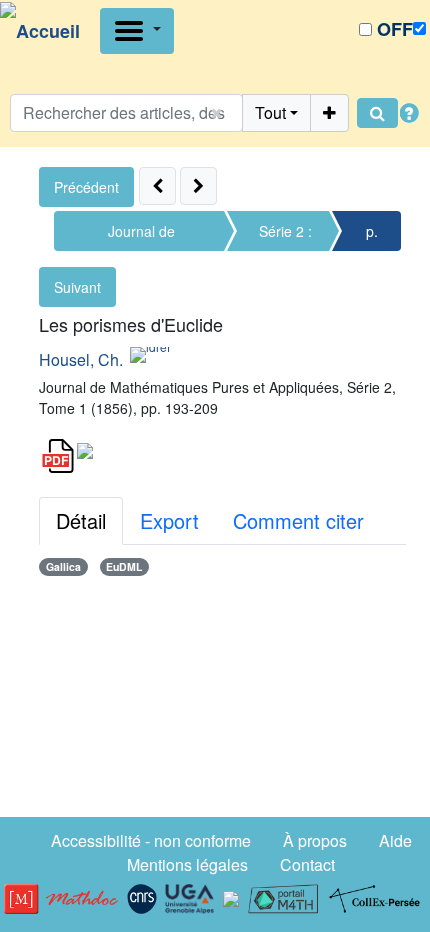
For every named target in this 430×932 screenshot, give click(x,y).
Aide (395, 840)
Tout (270, 112)
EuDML (124, 566)
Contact (307, 864)
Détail (81, 520)
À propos (315, 840)
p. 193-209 (371, 236)
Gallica (63, 566)
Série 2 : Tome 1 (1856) (285, 236)
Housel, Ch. (81, 359)
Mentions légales (187, 864)
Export (169, 520)
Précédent (86, 187)
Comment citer (298, 520)
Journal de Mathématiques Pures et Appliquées (141, 236)
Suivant (77, 287)
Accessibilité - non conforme (151, 840)
